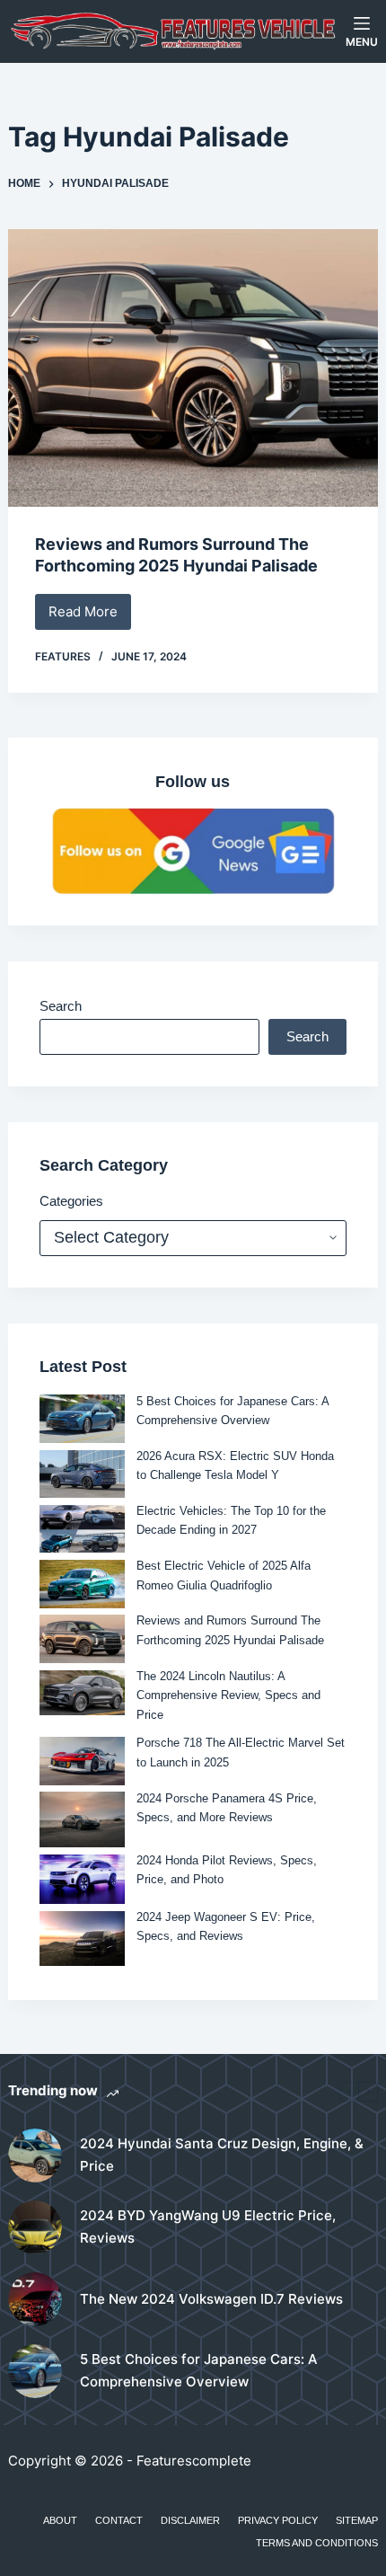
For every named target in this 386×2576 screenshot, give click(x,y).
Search (61, 1006)
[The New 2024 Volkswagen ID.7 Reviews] (35, 2299)
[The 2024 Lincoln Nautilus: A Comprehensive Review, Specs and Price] (82, 1693)
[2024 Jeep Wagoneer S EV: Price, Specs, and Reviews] (82, 1939)
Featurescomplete (194, 2461)
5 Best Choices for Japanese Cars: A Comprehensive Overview (199, 2370)
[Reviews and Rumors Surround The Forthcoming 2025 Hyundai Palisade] (193, 368)
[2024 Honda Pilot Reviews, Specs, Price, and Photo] (82, 1879)
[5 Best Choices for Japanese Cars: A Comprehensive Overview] (82, 1418)
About (60, 2520)
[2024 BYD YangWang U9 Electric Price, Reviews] (35, 2227)
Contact (119, 2520)
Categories (71, 1201)
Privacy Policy (278, 2520)
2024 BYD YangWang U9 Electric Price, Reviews (208, 2226)
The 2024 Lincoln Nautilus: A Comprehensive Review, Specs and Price (228, 1695)
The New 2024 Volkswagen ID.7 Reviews (211, 2299)
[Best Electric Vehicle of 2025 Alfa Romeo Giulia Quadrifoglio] (82, 1584)
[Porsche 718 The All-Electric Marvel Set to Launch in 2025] (82, 1761)
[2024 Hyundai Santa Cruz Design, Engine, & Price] (35, 2156)
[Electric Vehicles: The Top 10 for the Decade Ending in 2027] (82, 1529)
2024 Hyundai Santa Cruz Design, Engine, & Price (222, 2155)
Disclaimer (190, 2520)
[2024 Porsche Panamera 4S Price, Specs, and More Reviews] (82, 1819)
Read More (90, 616)
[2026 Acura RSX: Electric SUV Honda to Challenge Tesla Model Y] (82, 1474)
